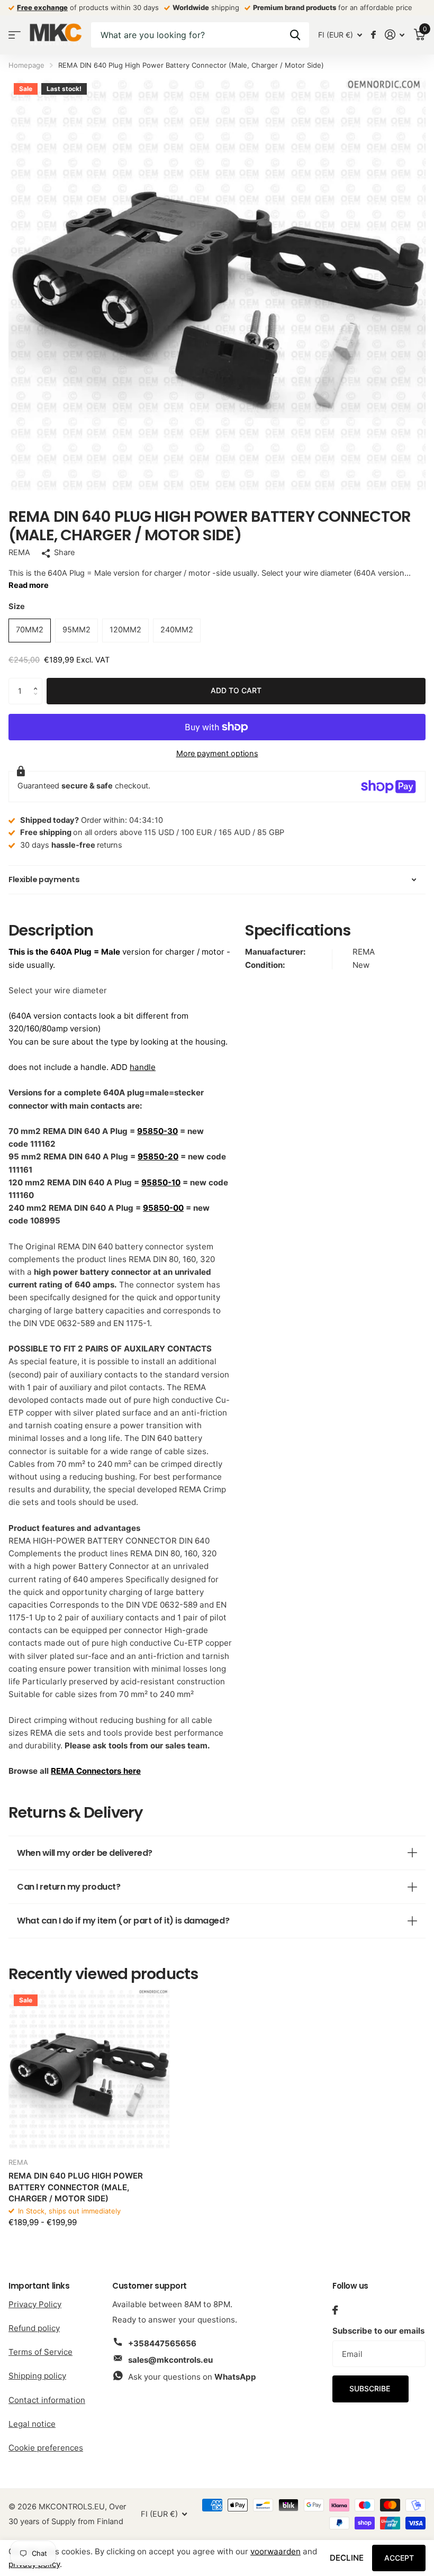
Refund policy (34, 2328)
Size (17, 606)
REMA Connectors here (96, 1771)
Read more (29, 585)
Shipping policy (37, 2376)
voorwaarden (275, 2551)
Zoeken (295, 35)
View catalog (15, 35)
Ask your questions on (192, 2377)
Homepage (26, 65)
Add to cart (236, 690)
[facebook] (335, 2310)
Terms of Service (40, 2352)
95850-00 (163, 1208)
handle (143, 1067)
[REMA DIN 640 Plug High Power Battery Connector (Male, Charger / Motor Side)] (89, 2070)
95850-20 (158, 1157)
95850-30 (157, 1131)
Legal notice (32, 2424)
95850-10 (161, 1182)
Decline (347, 2558)
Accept (399, 2558)
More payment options (217, 754)
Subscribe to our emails (378, 2331)
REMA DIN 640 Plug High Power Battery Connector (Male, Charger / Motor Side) (76, 2187)
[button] (38, 682)
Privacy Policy (35, 2304)
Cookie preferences (46, 2448)
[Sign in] (395, 35)
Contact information (47, 2400)
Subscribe (371, 2388)
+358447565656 (162, 2343)
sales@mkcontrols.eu (170, 2360)
